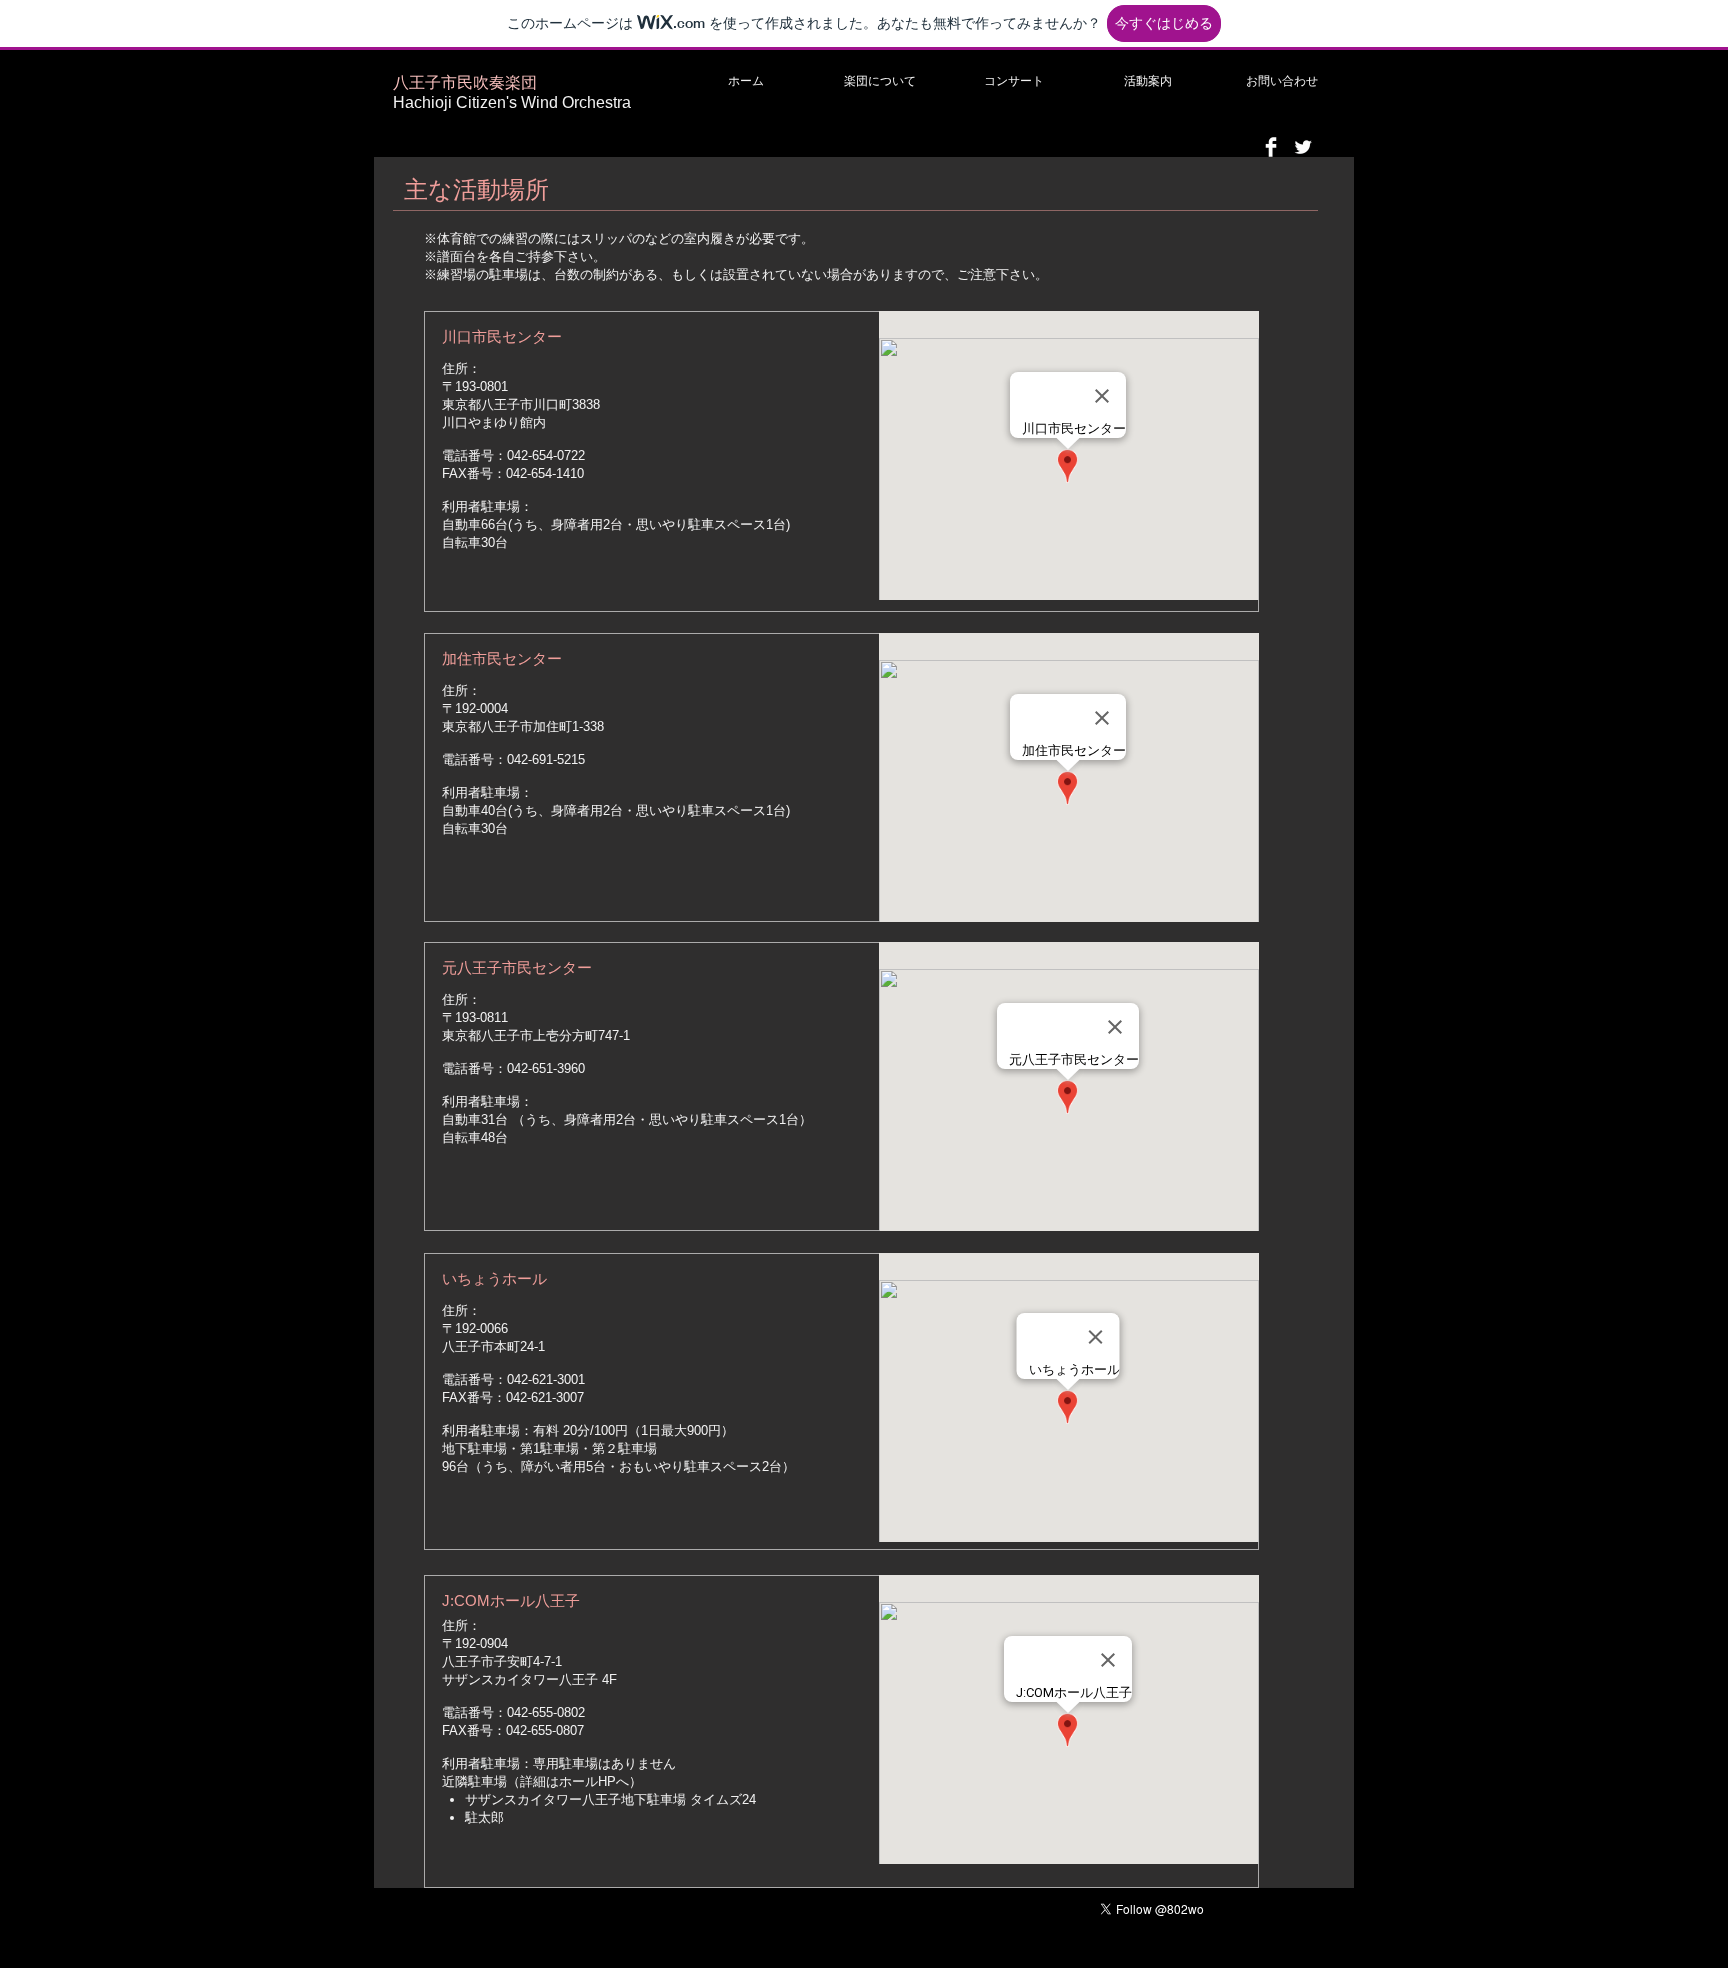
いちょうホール (494, 1278)
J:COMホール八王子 (511, 1600)
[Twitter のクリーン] (1303, 147)
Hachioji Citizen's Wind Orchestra (512, 102)
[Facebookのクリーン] (1271, 147)
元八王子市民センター (517, 967)
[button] (880, 81)
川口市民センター (502, 336)
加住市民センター (502, 658)
